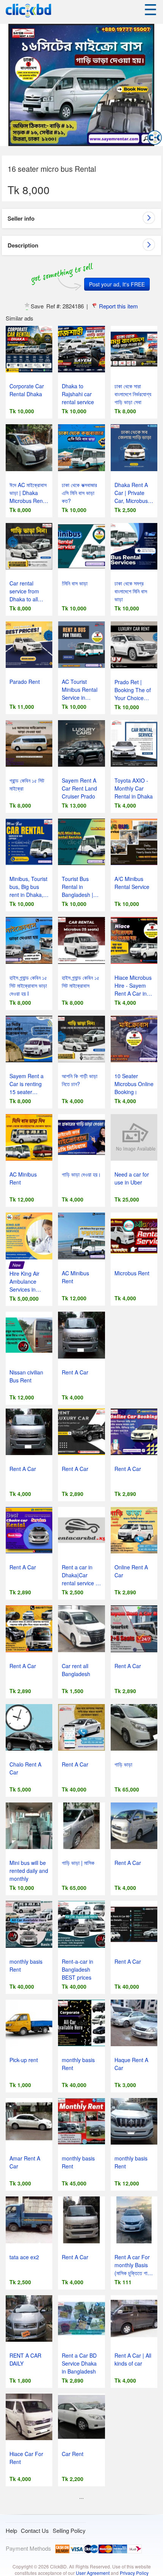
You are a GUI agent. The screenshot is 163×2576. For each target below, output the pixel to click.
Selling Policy (69, 2530)
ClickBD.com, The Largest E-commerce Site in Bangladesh (28, 11)
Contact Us (35, 2530)
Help (11, 2530)
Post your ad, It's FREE (117, 284)
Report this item (118, 306)
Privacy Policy (134, 2573)
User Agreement (93, 2573)
